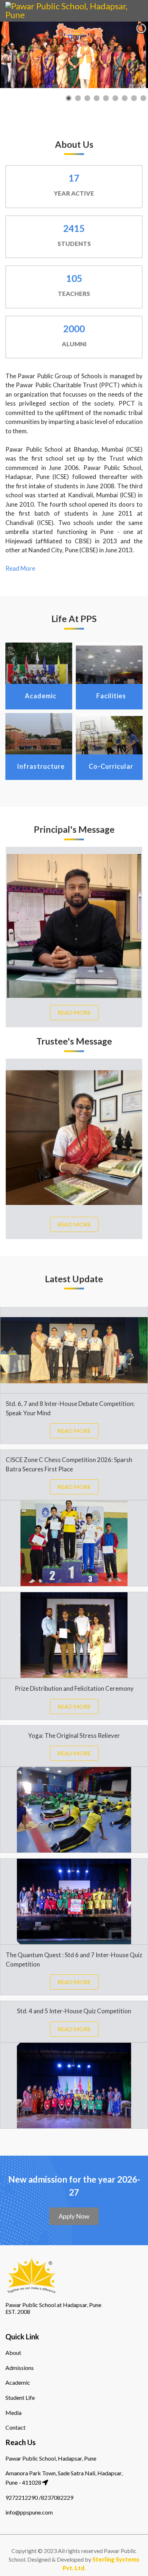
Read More (20, 568)
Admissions (20, 2368)
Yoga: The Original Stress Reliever (74, 1735)
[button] (126, 55)
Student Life (20, 2397)
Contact (15, 2427)
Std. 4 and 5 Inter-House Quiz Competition (74, 2011)
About (13, 2353)
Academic (18, 2382)
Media (13, 2413)
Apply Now (74, 2216)
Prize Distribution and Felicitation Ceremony (74, 1688)
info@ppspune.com (29, 2512)
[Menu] (78, 32)
